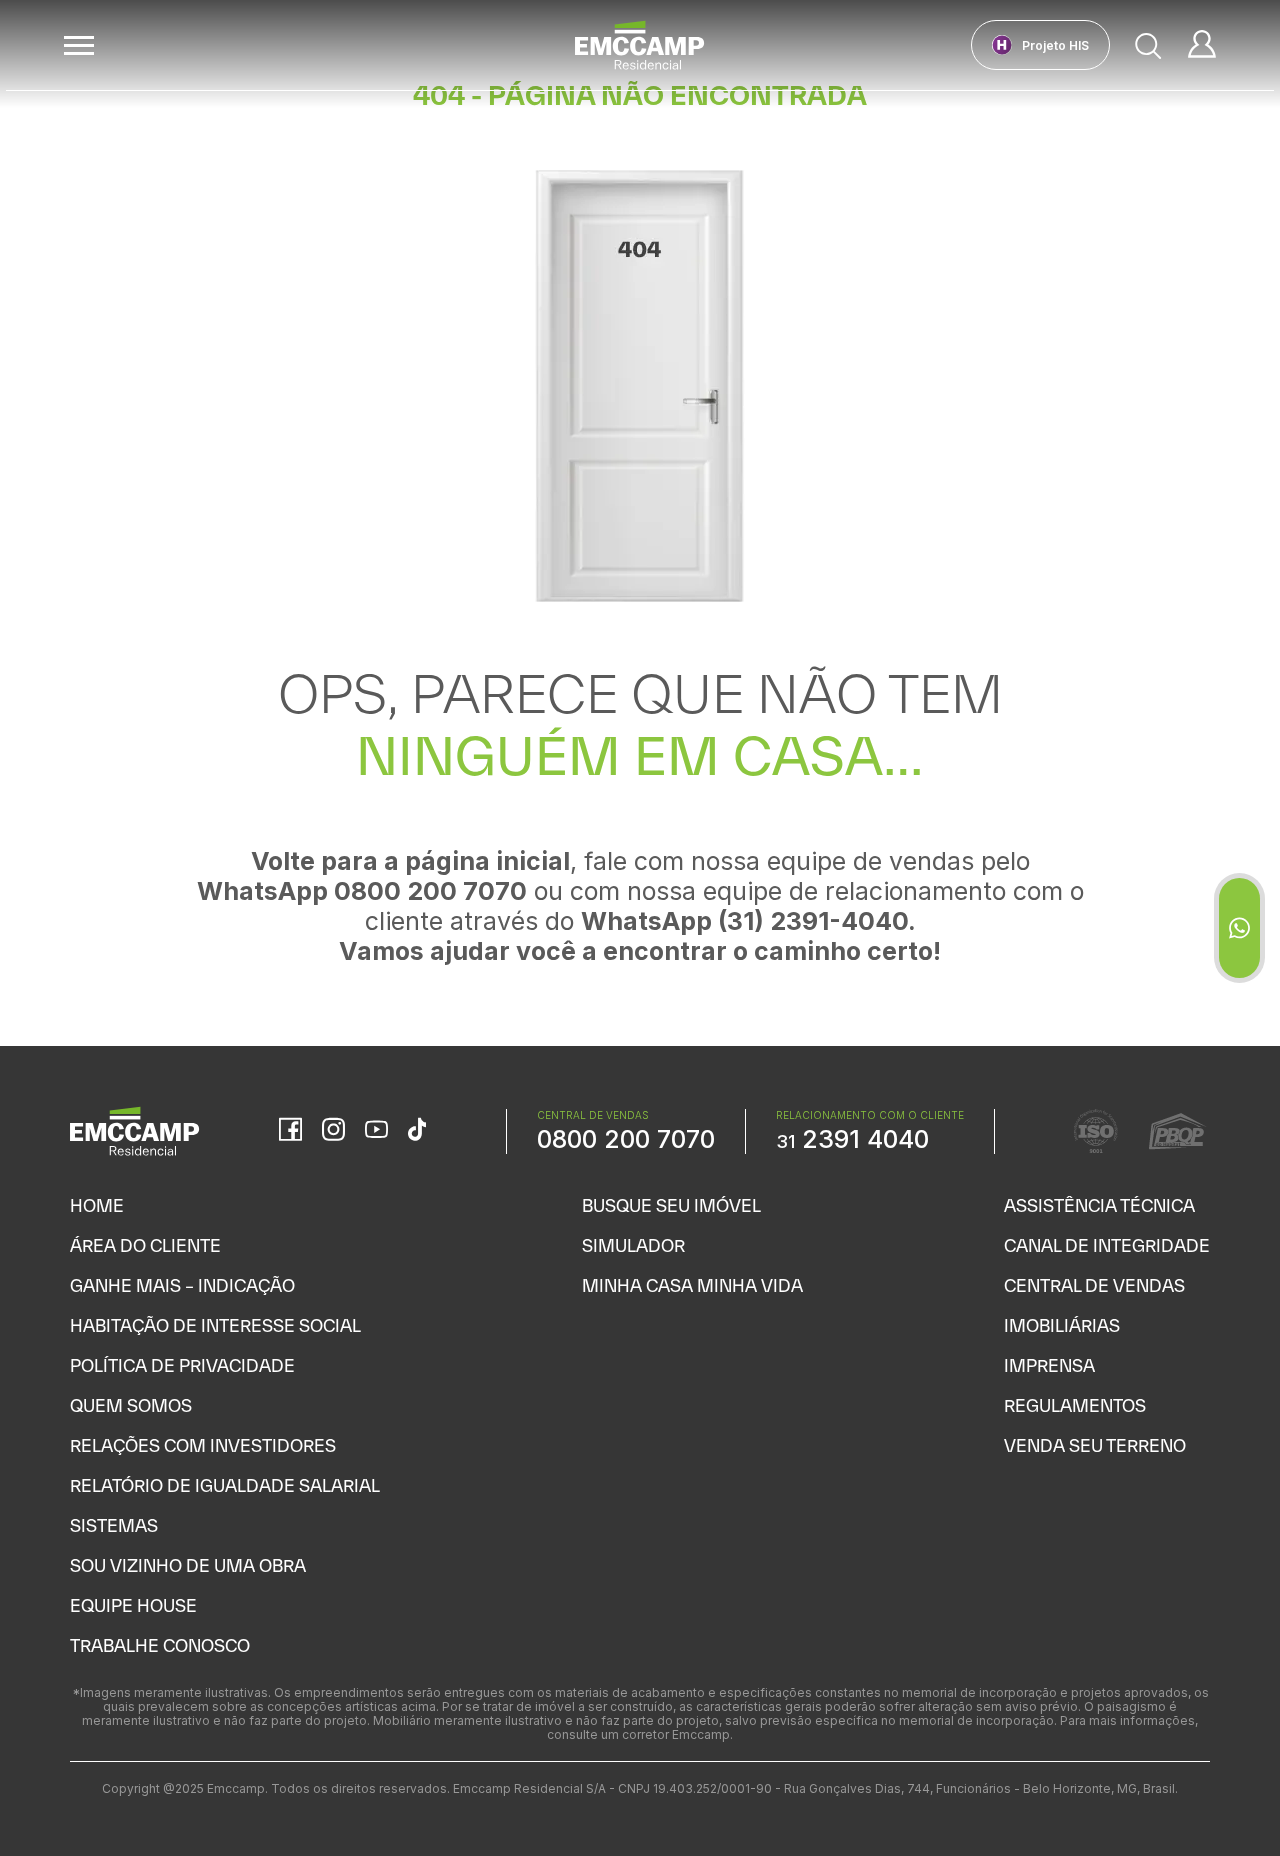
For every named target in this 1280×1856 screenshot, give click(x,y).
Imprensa (1049, 1365)
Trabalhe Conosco (160, 1645)
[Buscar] (1149, 45)
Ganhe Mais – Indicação (182, 1285)
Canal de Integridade (1107, 1245)
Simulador (633, 1245)
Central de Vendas (1094, 1285)
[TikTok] (417, 1131)
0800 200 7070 (626, 1139)
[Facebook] (290, 1131)
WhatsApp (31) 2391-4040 (744, 921)
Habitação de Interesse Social (215, 1325)
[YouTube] (376, 1131)
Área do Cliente (145, 1245)
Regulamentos (1075, 1405)
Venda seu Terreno (1095, 1445)
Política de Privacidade (182, 1365)
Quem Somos (131, 1405)
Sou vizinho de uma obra (188, 1565)
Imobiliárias (1062, 1325)
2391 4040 (852, 1139)
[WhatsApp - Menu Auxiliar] (1239, 928)
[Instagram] (333, 1131)
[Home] (640, 45)
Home (97, 1205)
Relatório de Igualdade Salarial (225, 1485)
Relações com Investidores (203, 1445)
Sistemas (114, 1525)
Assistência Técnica (1099, 1205)
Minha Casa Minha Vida (692, 1285)
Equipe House (133, 1605)
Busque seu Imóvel (671, 1205)
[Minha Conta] (1202, 45)
